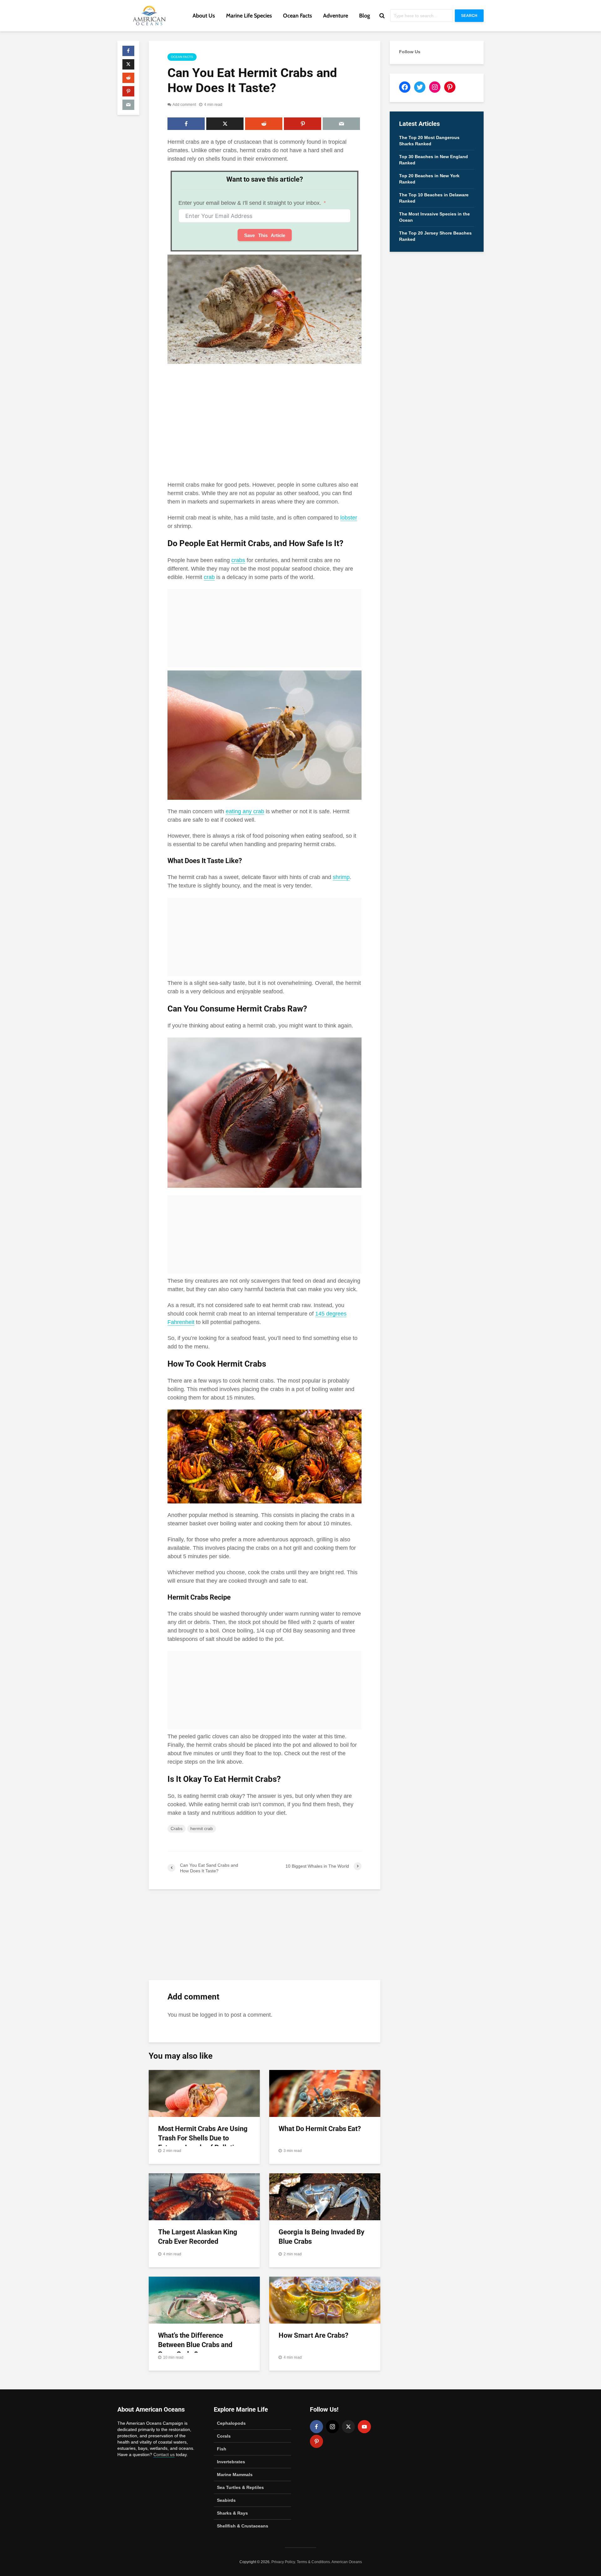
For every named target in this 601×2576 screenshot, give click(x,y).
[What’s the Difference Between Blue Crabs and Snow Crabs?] (204, 2300)
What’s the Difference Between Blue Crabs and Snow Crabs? (195, 2345)
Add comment (184, 105)
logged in (211, 2015)
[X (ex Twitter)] (348, 2427)
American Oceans (347, 2562)
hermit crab (202, 1829)
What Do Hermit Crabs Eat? (320, 2129)
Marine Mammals (235, 2475)
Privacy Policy (283, 2562)
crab (209, 577)
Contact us (164, 2454)
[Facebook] (316, 2427)
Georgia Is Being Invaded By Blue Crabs (321, 2237)
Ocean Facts (298, 16)
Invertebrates (231, 2462)
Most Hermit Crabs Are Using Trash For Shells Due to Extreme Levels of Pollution (203, 2138)
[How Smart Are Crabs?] (325, 2300)
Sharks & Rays (232, 2513)
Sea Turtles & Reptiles (240, 2487)
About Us (204, 16)
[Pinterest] (316, 2441)
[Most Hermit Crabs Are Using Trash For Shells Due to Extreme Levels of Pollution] (204, 2093)
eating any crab (245, 811)
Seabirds (226, 2500)
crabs (238, 560)
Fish (222, 2449)
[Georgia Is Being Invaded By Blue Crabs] (325, 2196)
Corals (224, 2436)
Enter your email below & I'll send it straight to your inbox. (250, 203)
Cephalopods (231, 2423)
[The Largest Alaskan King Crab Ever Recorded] (204, 2196)
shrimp (341, 877)
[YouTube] (364, 2427)
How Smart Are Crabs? (313, 2335)
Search (469, 16)
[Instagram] (332, 2427)
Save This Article (265, 235)
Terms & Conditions (313, 2562)
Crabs (177, 1829)
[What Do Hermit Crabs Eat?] (325, 2093)
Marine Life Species (249, 16)
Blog (365, 16)
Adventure (336, 16)
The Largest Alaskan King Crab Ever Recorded (198, 2237)
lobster (349, 518)
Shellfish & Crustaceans (243, 2526)
